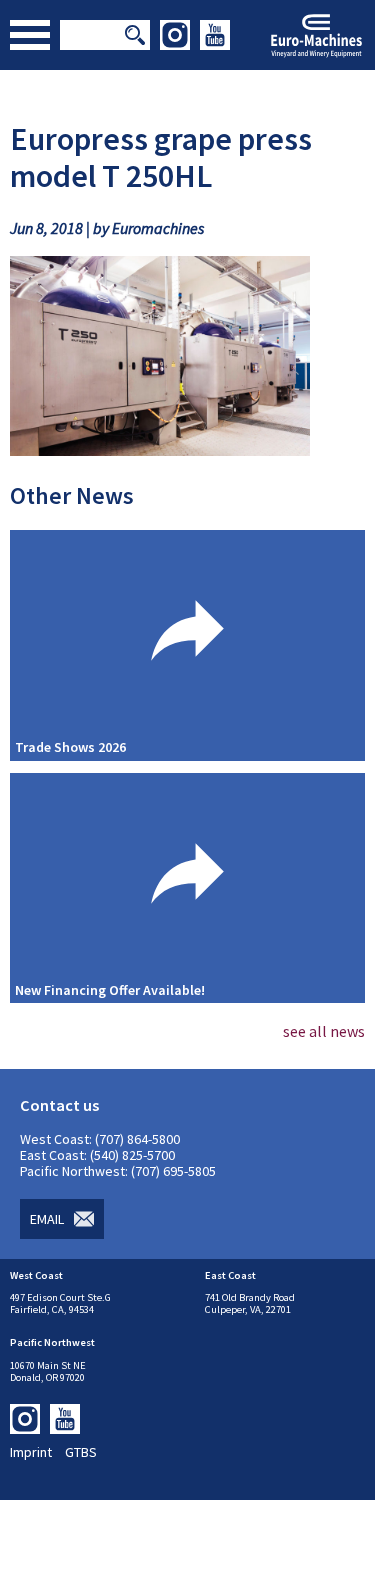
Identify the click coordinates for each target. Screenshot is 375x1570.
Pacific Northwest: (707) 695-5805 (118, 1171)
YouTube (215, 35)
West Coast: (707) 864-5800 (100, 1139)
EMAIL (47, 1219)
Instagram (175, 35)
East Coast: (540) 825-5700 (97, 1155)
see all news (324, 1031)
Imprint (31, 1452)
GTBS (81, 1452)
